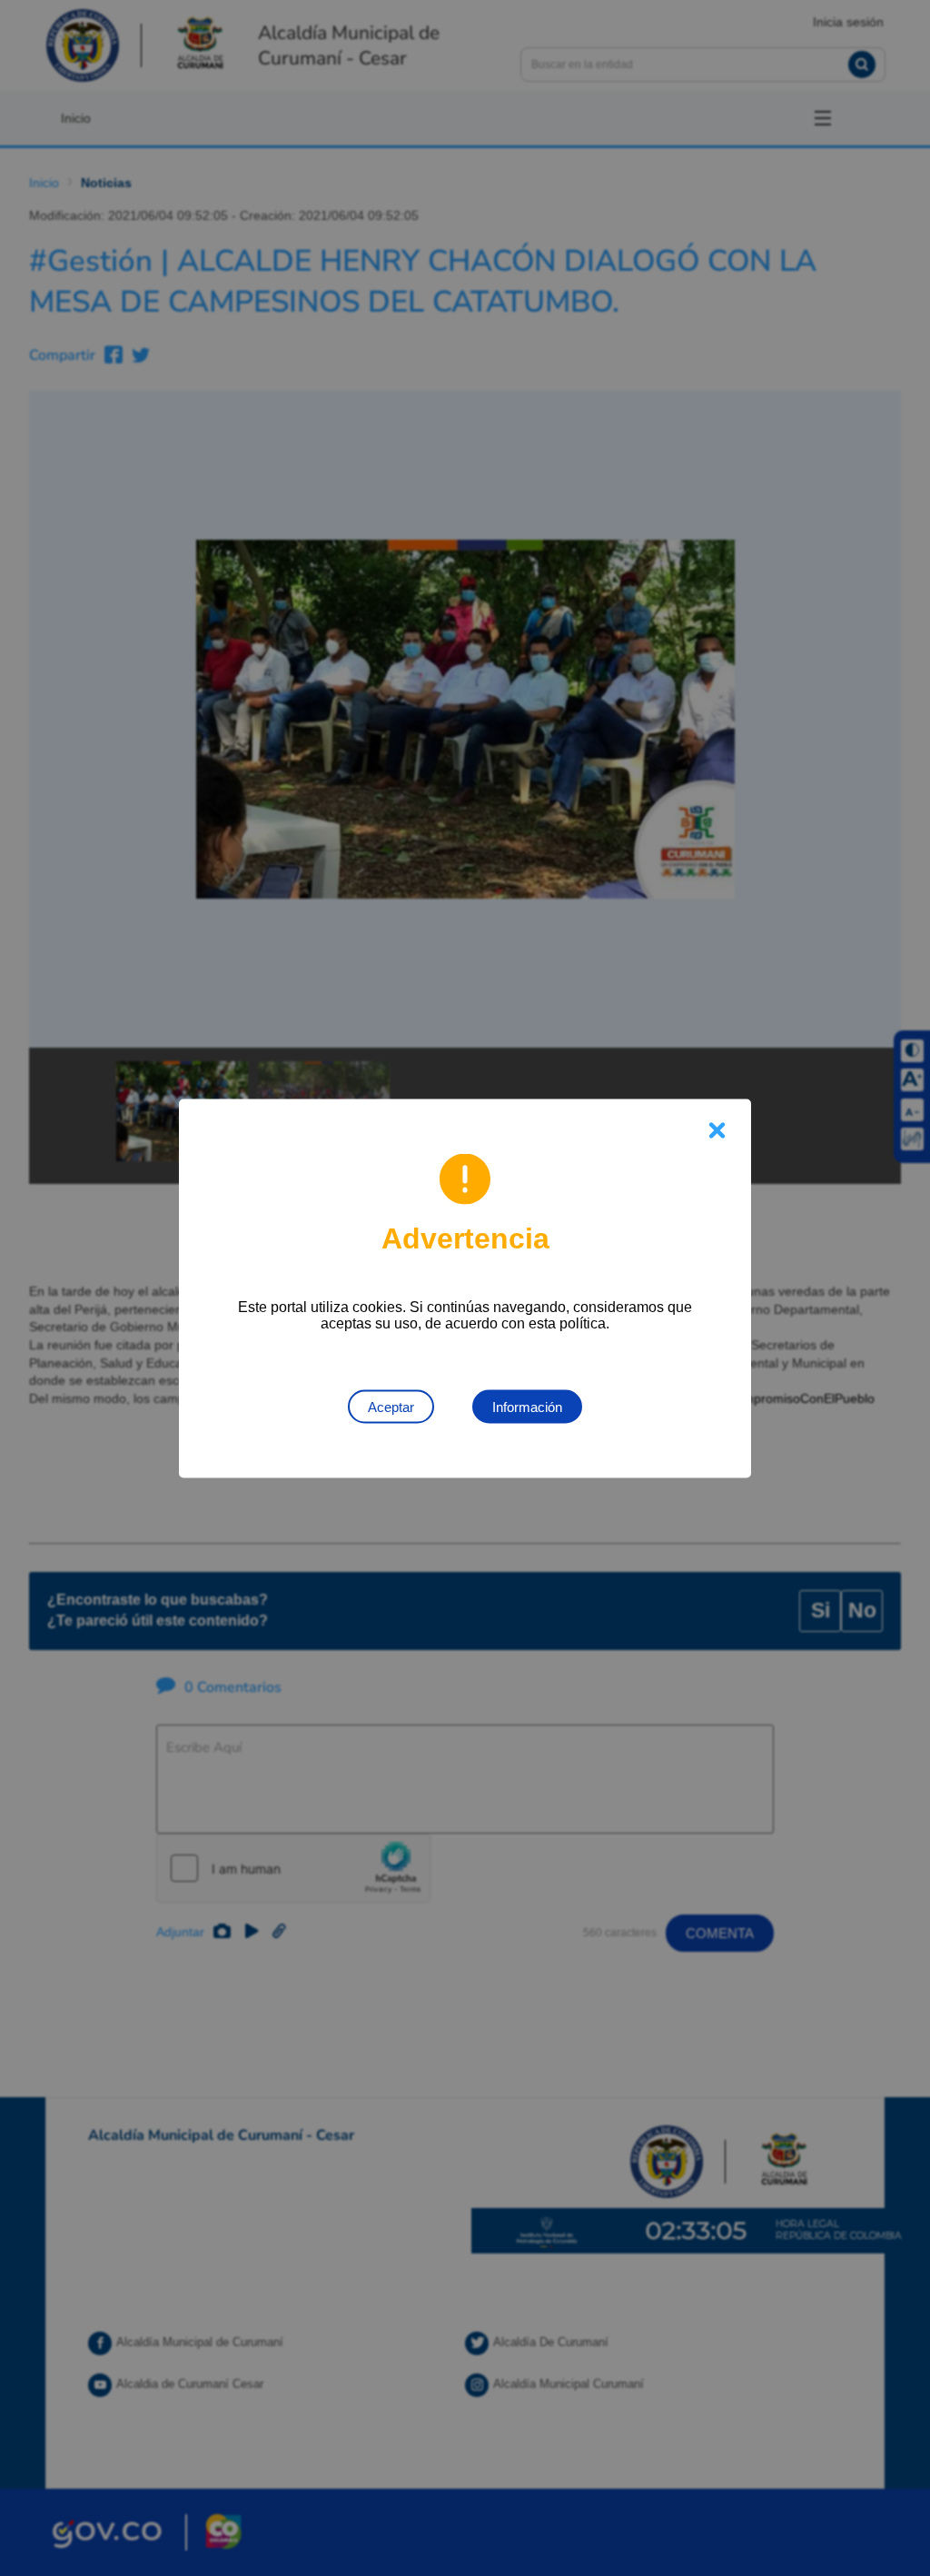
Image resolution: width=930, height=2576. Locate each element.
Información (527, 1406)
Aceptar (391, 1406)
